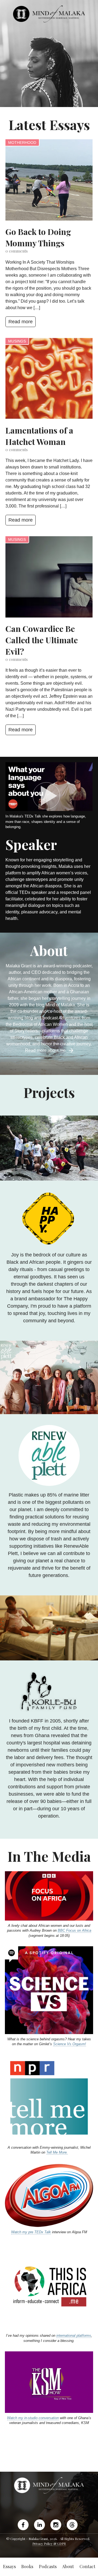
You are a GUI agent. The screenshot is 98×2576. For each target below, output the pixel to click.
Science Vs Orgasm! (70, 2044)
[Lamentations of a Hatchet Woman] (49, 379)
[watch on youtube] (49, 796)
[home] (49, 14)
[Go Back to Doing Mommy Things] (49, 180)
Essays (9, 2566)
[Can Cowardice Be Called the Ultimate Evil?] (49, 577)
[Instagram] (56, 2525)
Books (27, 2566)
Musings (17, 341)
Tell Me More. (57, 2152)
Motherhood (22, 143)
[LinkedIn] (39, 2525)
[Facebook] (24, 2525)
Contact (87, 2566)
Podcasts (48, 2566)
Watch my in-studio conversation (33, 2418)
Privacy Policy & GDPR (49, 2543)
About (68, 2566)
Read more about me (46, 1050)
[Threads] (72, 2525)
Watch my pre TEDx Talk (31, 2232)
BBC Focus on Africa (74, 1930)
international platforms (74, 2336)
